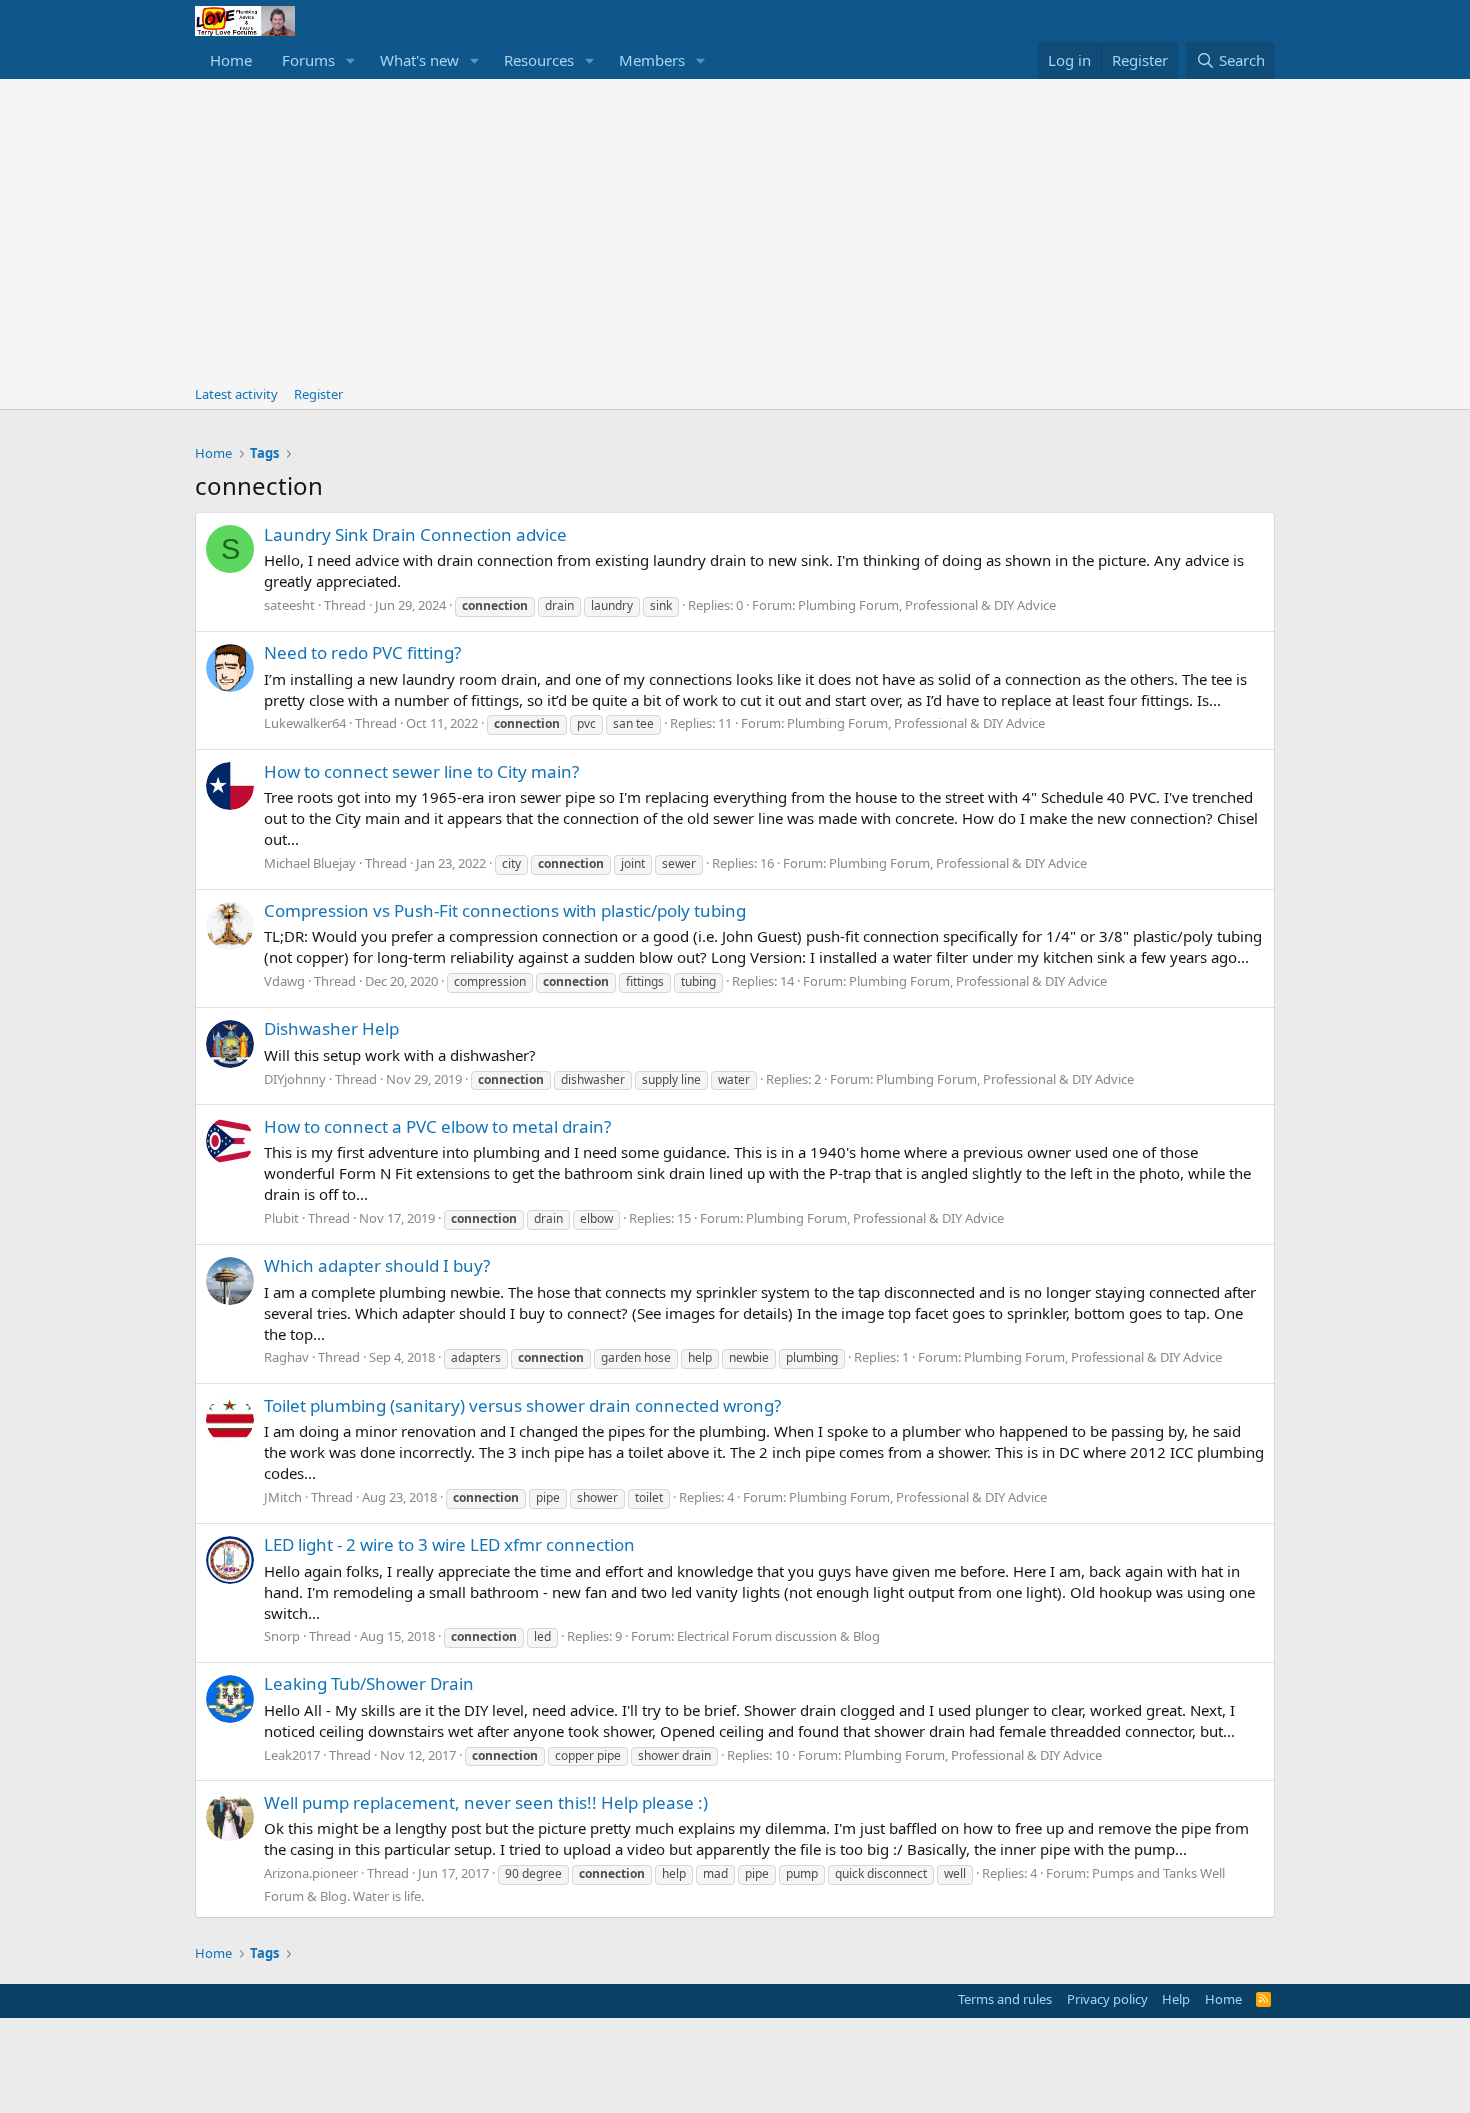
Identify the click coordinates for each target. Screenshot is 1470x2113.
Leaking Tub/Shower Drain (369, 1683)
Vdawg (284, 981)
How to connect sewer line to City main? (421, 771)
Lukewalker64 (305, 723)
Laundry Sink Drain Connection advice (415, 534)
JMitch (283, 1497)
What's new (419, 60)
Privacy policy (1107, 1999)
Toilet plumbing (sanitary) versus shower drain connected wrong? (522, 1405)
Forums (308, 60)
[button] (351, 60)
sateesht (289, 605)
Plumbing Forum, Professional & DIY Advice (927, 605)
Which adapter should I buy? (377, 1265)
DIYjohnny (295, 1079)
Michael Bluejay (310, 863)
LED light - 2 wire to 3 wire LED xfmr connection (449, 1544)
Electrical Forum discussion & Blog (778, 1636)
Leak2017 (292, 1755)
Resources (539, 60)
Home (231, 60)
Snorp (282, 1636)
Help (1176, 1999)
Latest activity (236, 394)
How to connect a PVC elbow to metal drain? (437, 1126)
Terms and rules (1005, 1999)
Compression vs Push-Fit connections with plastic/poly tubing (505, 910)
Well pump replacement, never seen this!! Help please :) (486, 1802)
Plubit (281, 1218)
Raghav (286, 1357)
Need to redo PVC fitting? (362, 652)
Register (318, 394)
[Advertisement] (735, 229)
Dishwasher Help (331, 1028)
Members (652, 60)
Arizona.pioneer (311, 1873)
